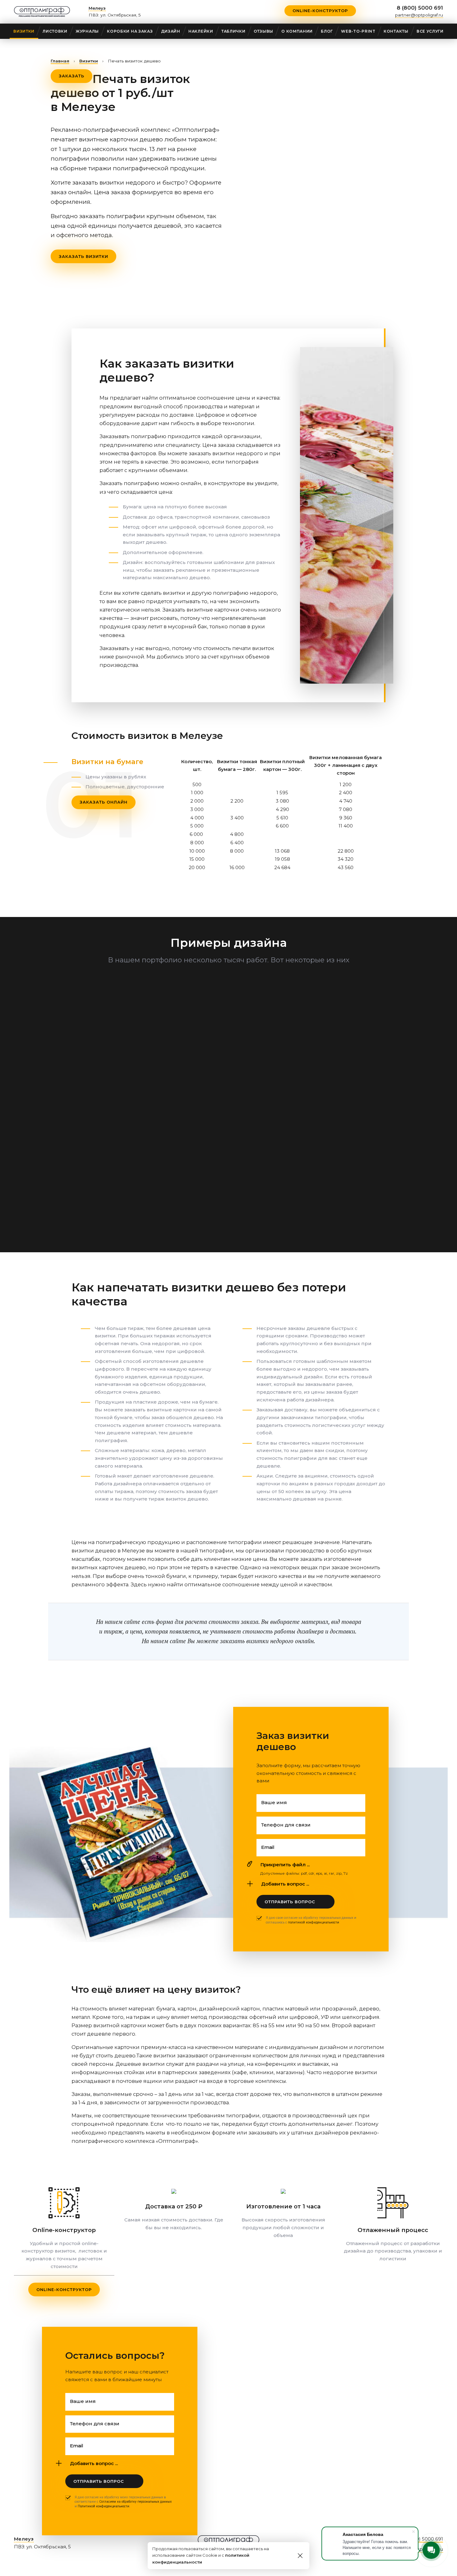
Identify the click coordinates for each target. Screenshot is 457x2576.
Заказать (72, 76)
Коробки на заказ (130, 31)
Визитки (24, 31)
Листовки (55, 31)
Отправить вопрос (290, 1902)
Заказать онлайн (104, 802)
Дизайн (171, 31)
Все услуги (430, 31)
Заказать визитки (83, 256)
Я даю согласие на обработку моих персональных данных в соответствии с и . (123, 2502)
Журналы (87, 31)
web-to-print (358, 31)
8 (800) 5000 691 (420, 8)
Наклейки (201, 31)
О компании (297, 31)
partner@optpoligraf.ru (419, 15)
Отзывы (263, 31)
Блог (327, 31)
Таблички (233, 31)
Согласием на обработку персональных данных (135, 2502)
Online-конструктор (320, 11)
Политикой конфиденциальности (104, 2506)
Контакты (396, 31)
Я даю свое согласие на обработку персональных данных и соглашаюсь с (311, 1920)
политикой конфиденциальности (314, 1922)
